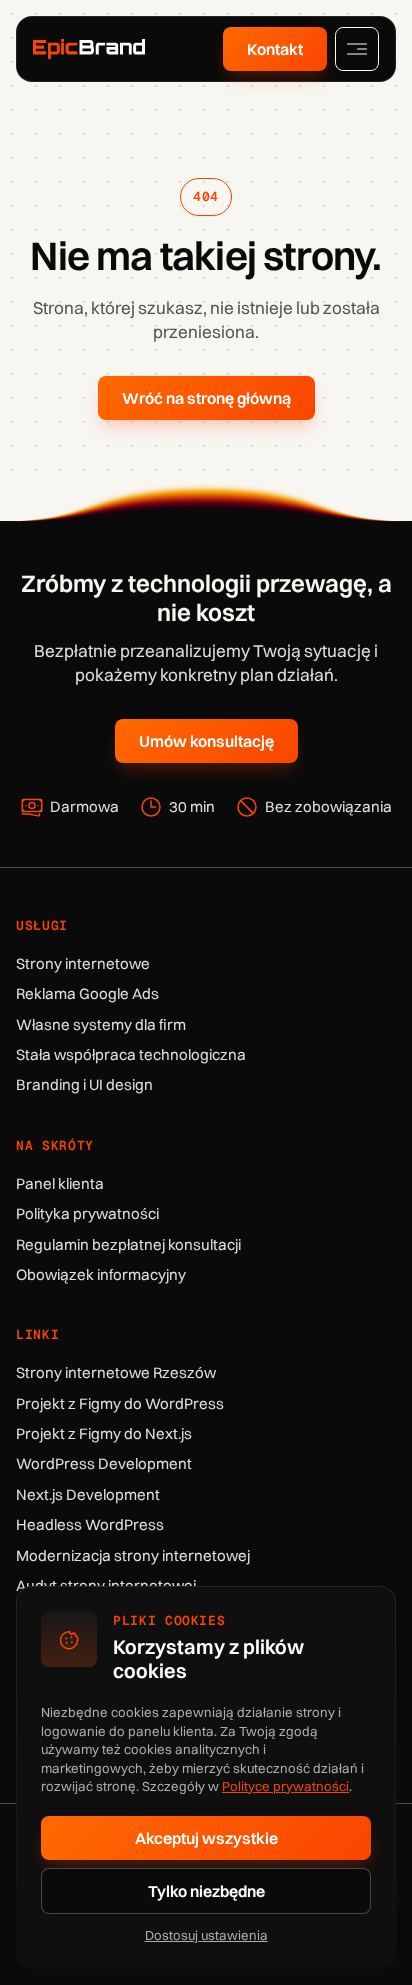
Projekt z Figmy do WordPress (120, 1403)
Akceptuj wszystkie (206, 1838)
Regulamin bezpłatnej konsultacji (128, 1244)
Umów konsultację (206, 741)
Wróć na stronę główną (206, 398)
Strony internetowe (83, 963)
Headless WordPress (90, 1524)
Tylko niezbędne (206, 1891)
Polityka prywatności (87, 1213)
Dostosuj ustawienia (206, 1935)
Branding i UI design (84, 1084)
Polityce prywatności (285, 1786)
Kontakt (275, 49)
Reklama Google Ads (87, 993)
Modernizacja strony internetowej (133, 1555)
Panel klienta (60, 1183)
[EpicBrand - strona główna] (89, 49)
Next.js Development (88, 1494)
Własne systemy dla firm (101, 1024)
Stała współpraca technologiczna (131, 1054)
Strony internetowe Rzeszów (116, 1372)
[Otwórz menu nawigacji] (357, 49)
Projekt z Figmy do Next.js (104, 1433)
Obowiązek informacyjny (101, 1274)
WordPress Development (104, 1463)
